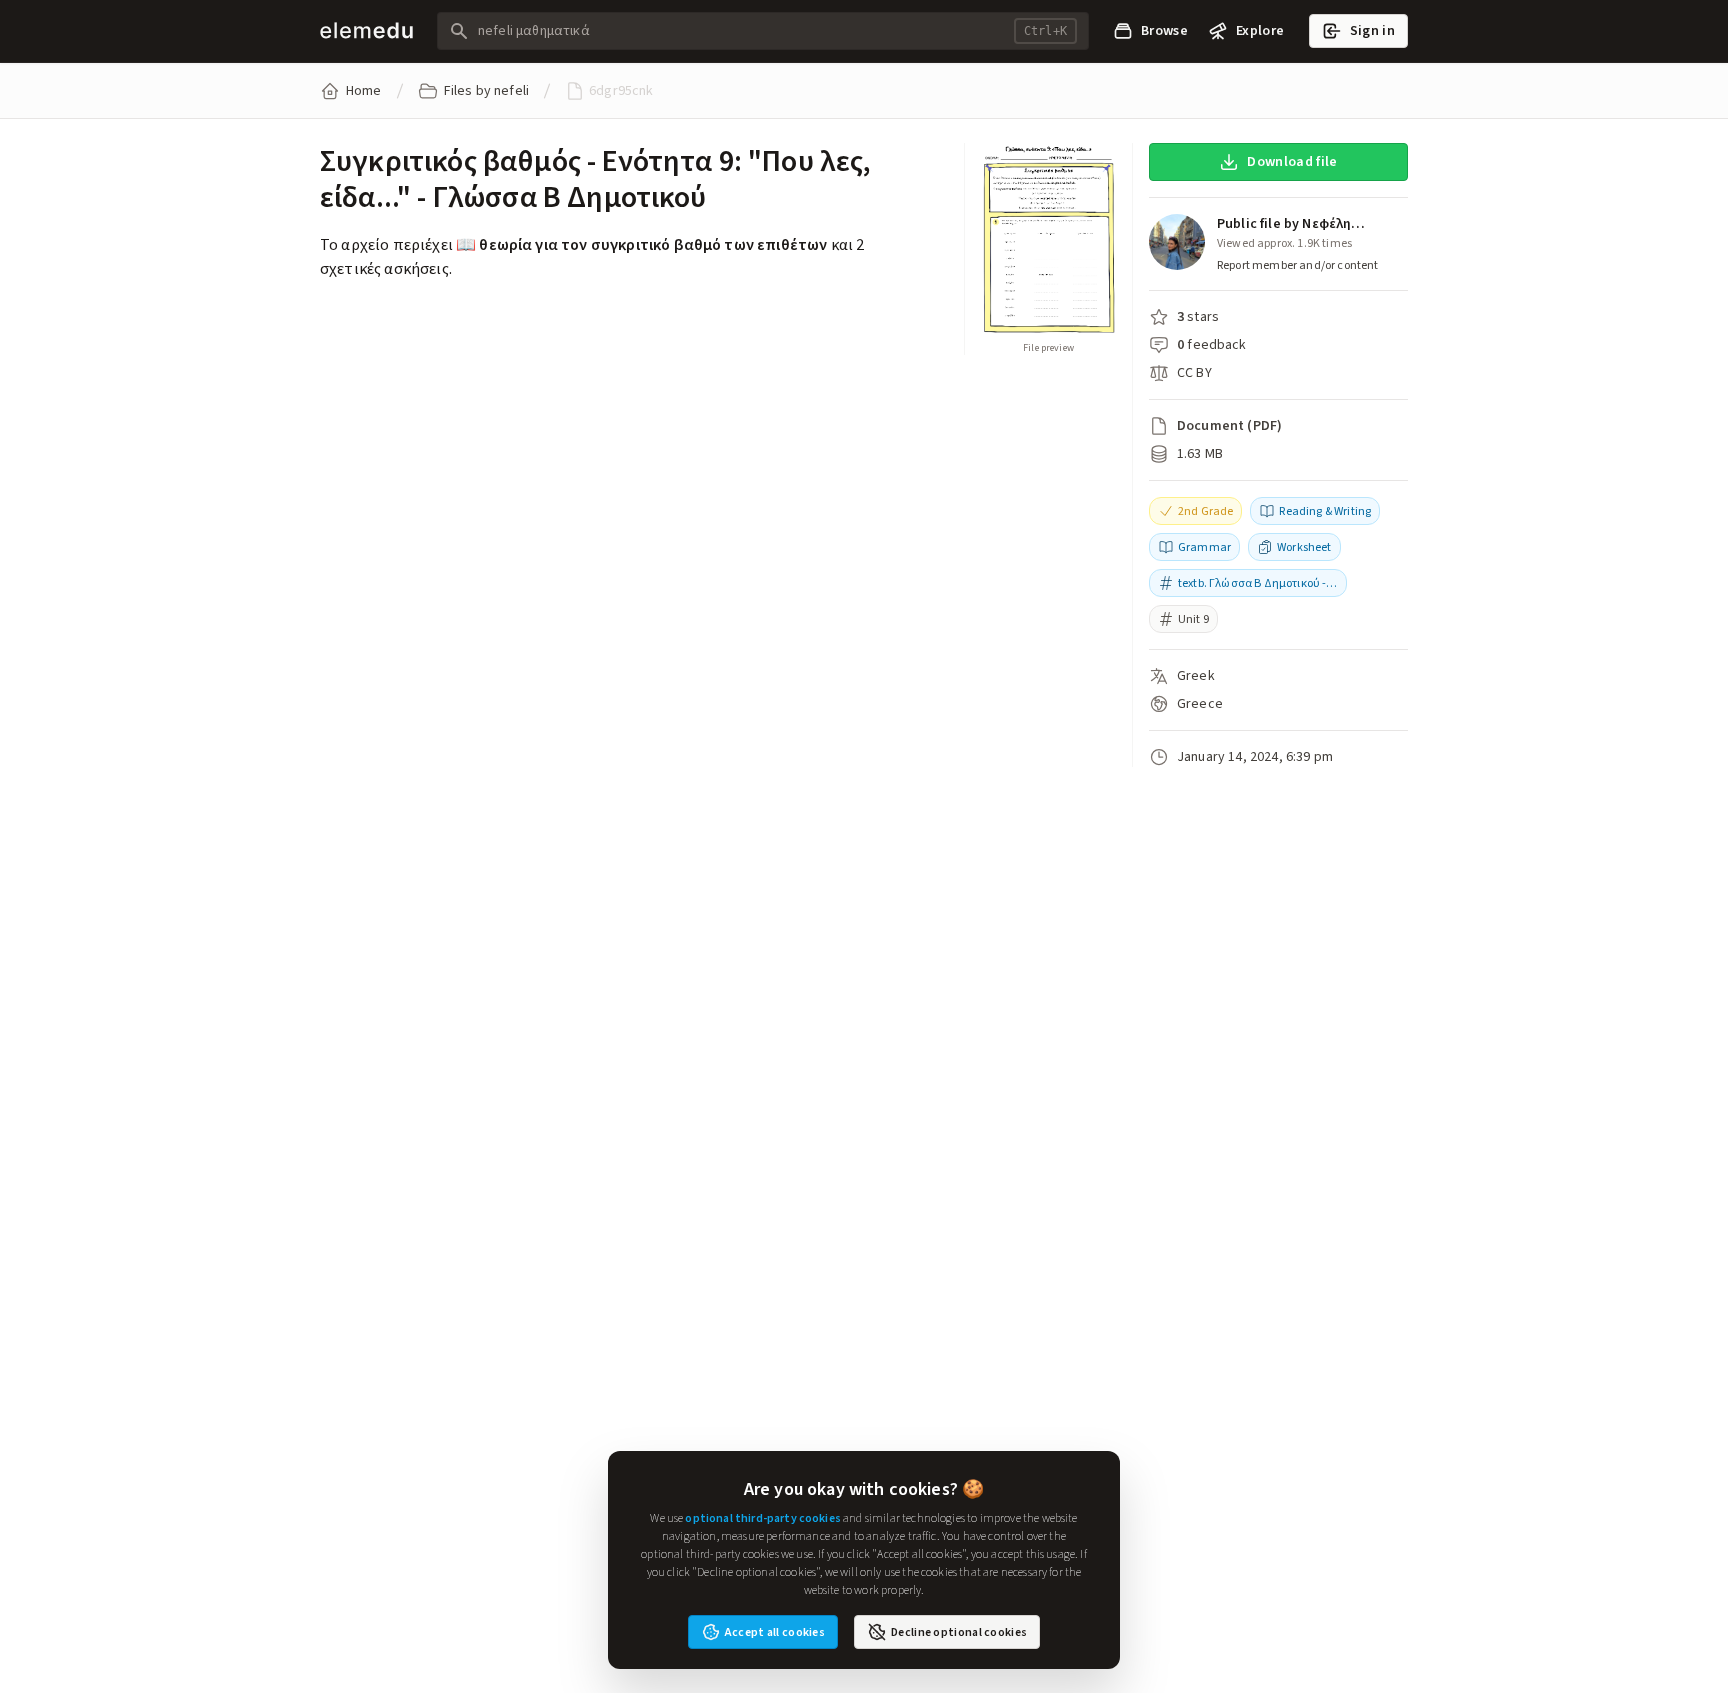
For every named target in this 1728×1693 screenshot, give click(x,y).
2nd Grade (1205, 511)
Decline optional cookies (959, 1632)
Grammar (1204, 547)
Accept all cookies (775, 1632)
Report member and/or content (1297, 265)
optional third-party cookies (762, 1518)
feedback (1216, 344)
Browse (1164, 30)
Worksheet (1304, 547)
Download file (1292, 161)
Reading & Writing (1325, 511)
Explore (1260, 30)
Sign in (1372, 30)
